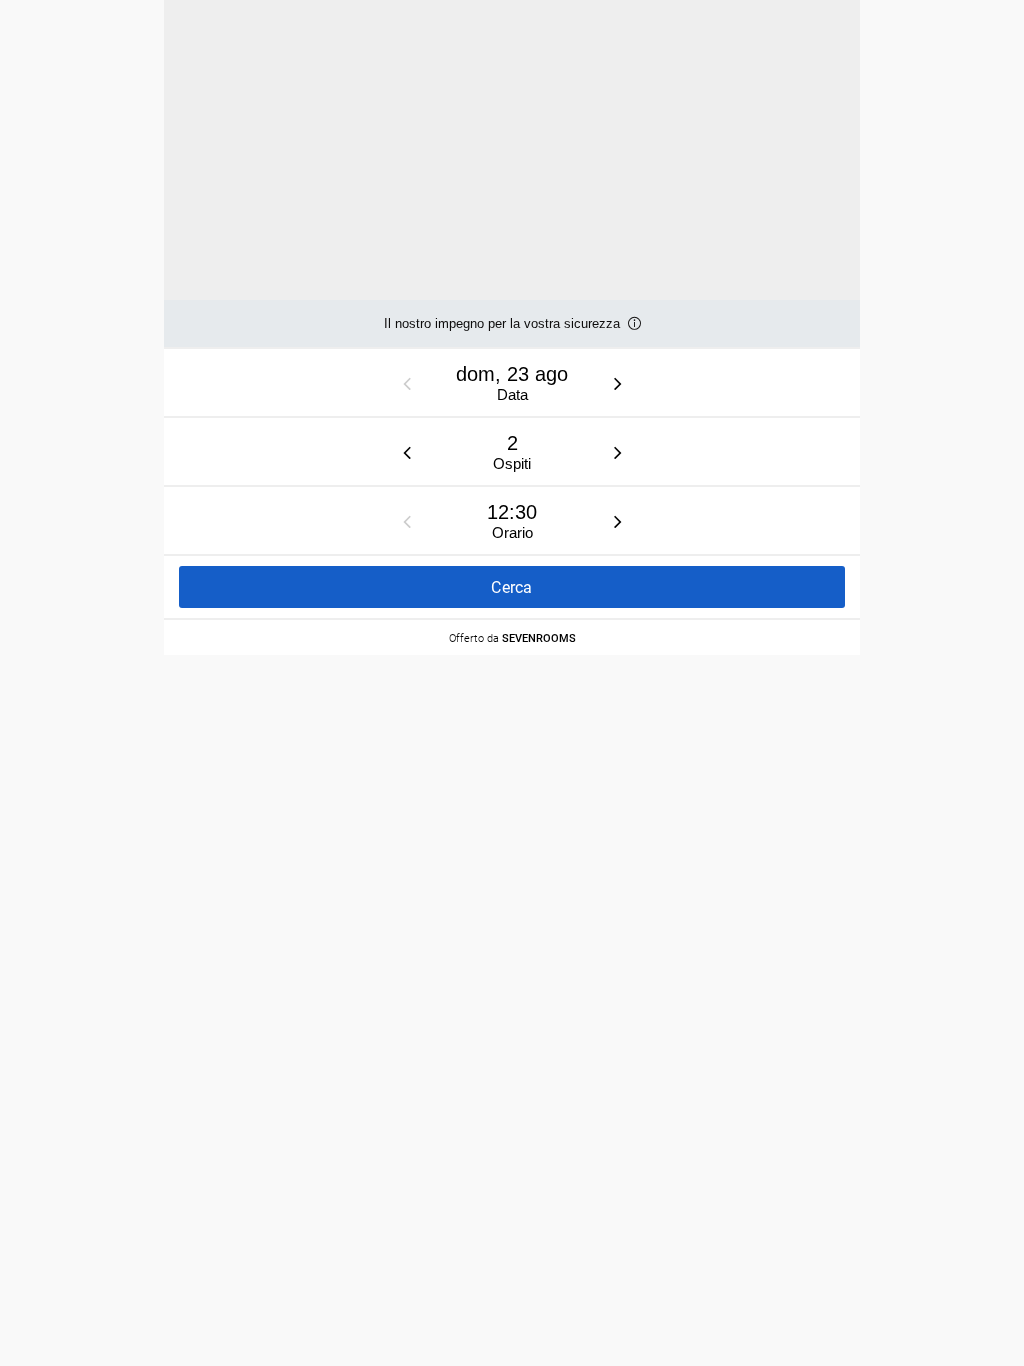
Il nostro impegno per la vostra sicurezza (502, 331)
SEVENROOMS (539, 637)
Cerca (512, 587)
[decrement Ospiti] (407, 452)
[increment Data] (618, 383)
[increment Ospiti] (618, 452)
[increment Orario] (618, 521)
